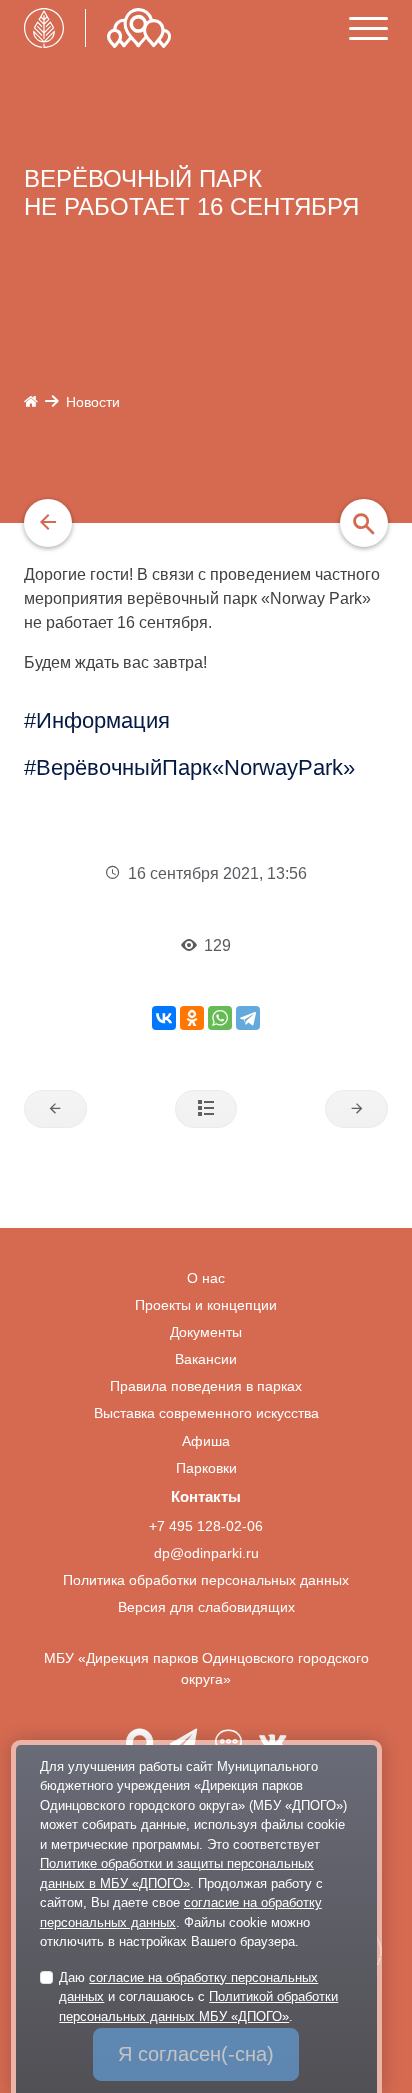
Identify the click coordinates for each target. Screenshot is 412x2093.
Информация (103, 720)
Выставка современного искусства (206, 1413)
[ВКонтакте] (164, 1018)
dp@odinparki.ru (206, 1553)
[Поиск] (364, 523)
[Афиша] (356, 1109)
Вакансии (206, 1359)
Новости (93, 402)
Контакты (206, 1496)
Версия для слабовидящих (206, 1607)
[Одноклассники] (192, 1018)
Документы (206, 1332)
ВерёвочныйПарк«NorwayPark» (195, 767)
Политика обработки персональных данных (206, 1580)
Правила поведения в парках (206, 1386)
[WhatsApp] (220, 1018)
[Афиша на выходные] (55, 1109)
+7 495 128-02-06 (206, 1526)
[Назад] (48, 523)
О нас (206, 1278)
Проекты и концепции (206, 1305)
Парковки (206, 1468)
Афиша (206, 1441)
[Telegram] (248, 1018)
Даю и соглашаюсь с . (198, 1997)
